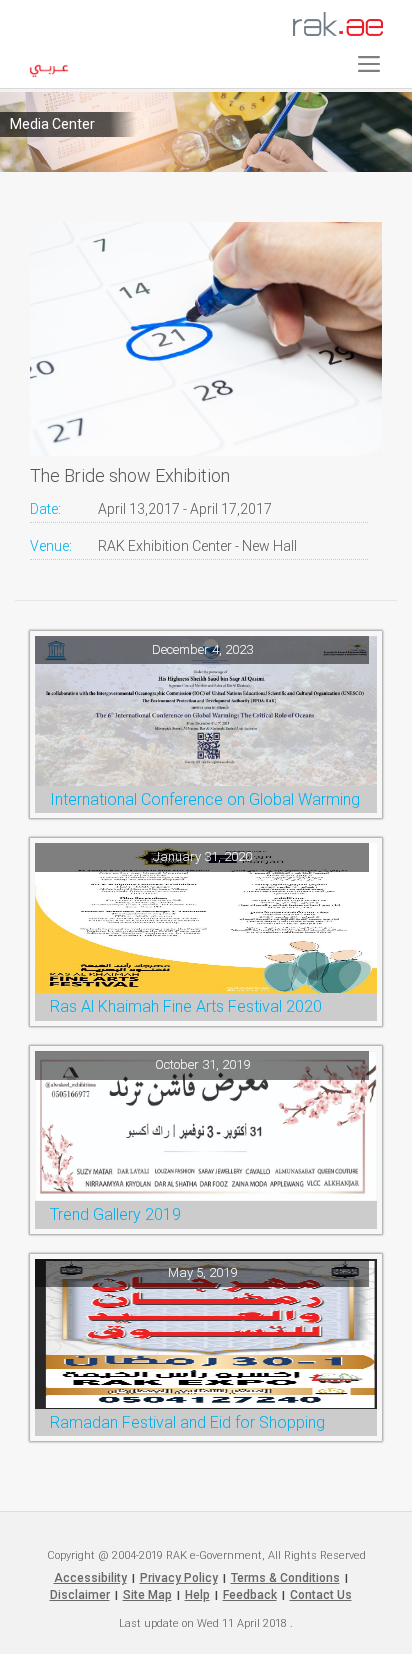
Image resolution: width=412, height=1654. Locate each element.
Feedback (250, 1595)
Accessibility (90, 1578)
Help (197, 1595)
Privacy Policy (179, 1578)
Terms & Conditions (285, 1578)
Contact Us (321, 1595)
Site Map (147, 1595)
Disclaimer (80, 1595)
